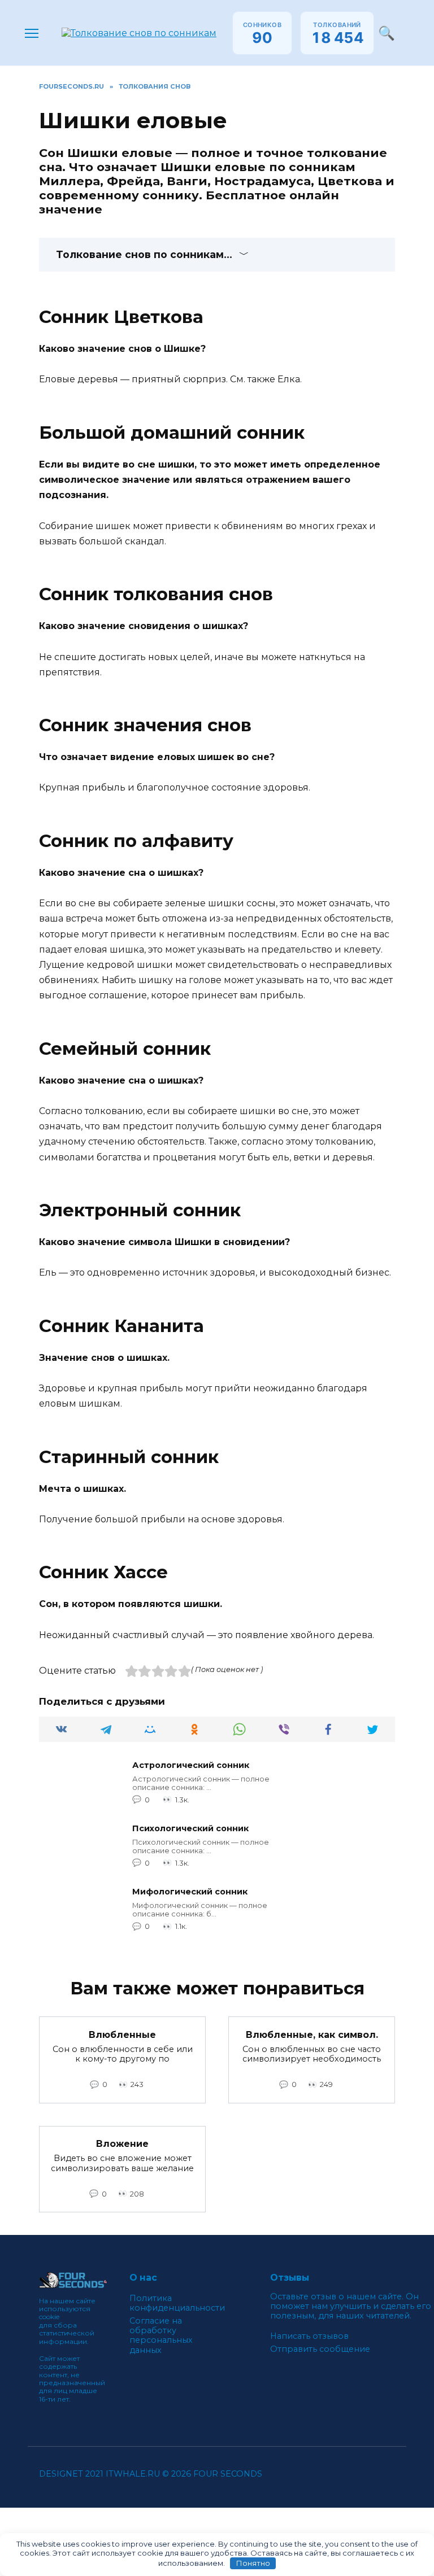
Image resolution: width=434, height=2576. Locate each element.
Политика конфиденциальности (177, 2303)
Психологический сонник (190, 1829)
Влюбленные (122, 2034)
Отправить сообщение (320, 2349)
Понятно (253, 2563)
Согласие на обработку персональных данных (161, 2336)
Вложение (122, 2144)
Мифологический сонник (190, 1892)
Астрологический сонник (191, 1766)
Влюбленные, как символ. (312, 2034)
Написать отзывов (309, 2336)
